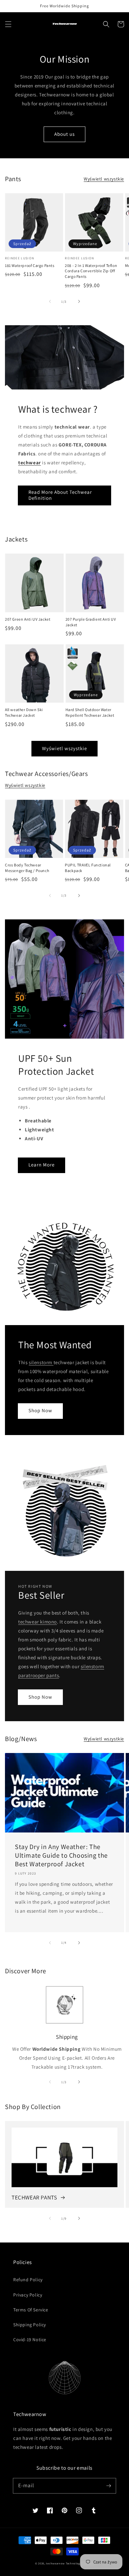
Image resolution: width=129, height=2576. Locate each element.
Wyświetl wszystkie (104, 179)
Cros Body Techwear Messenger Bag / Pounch (27, 868)
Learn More (42, 1165)
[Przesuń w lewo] (50, 301)
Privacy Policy (28, 2295)
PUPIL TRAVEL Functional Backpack (88, 868)
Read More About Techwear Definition (60, 495)
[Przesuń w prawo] (79, 301)
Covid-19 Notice (30, 2340)
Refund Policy (28, 2280)
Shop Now (40, 1410)
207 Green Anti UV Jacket (28, 619)
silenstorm (41, 1362)
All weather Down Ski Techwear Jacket (24, 712)
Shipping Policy (30, 2325)
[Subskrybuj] (108, 2486)
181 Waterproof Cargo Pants (30, 265)
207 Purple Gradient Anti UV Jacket (91, 622)
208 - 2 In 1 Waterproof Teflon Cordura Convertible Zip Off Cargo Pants (91, 271)
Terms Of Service (31, 2310)
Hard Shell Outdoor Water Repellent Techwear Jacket (90, 712)
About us (64, 134)
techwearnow (55, 2563)
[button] (8, 24)
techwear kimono (38, 1622)
